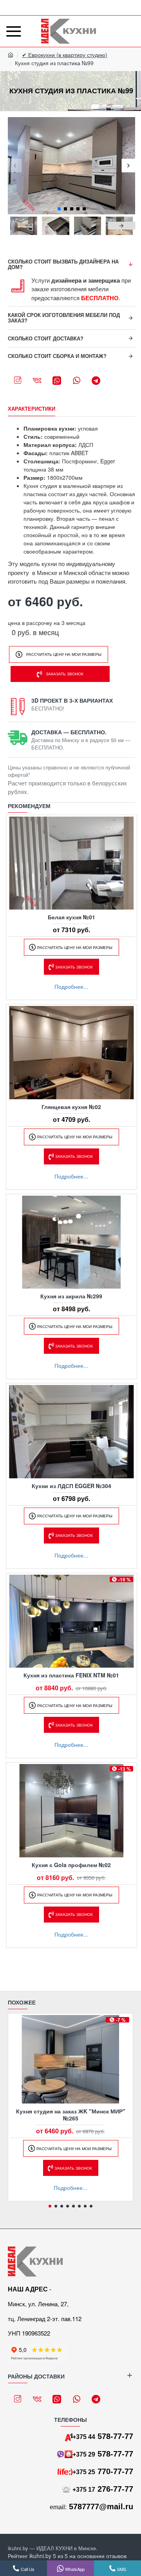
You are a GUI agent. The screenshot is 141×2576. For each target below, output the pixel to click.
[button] (15, 166)
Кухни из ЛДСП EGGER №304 (71, 1486)
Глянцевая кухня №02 (71, 1107)
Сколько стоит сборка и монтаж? (57, 356)
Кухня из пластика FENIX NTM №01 (71, 1675)
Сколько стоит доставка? (46, 338)
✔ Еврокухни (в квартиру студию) (65, 55)
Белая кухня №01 (71, 917)
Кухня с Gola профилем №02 (71, 1865)
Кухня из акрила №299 (71, 1296)
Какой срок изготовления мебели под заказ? (64, 318)
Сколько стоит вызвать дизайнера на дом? (63, 264)
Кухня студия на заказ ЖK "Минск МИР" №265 (71, 2115)
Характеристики (32, 409)
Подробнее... (71, 986)
